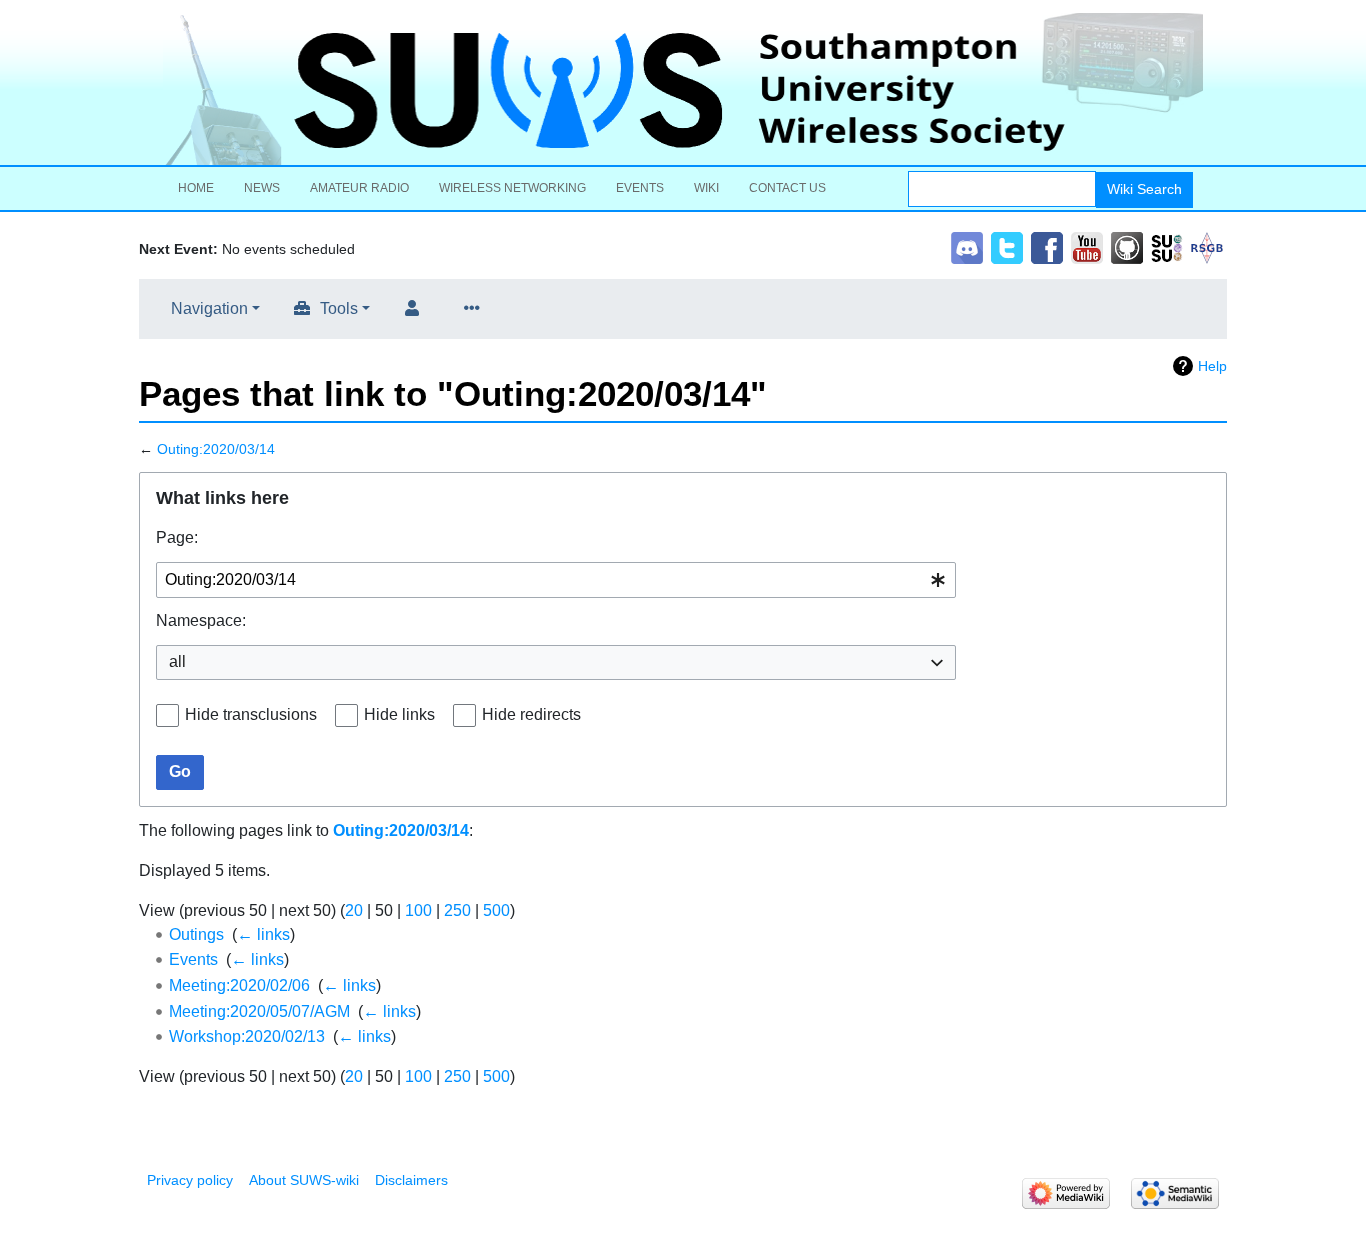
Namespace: (201, 620)
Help (1212, 366)
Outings (196, 934)
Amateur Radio (359, 188)
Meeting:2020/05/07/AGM (259, 1011)
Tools (339, 308)
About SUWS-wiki (304, 1180)
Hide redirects (531, 714)
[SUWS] (683, 89)
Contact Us (787, 188)
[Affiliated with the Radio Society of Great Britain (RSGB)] (1207, 246)
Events (640, 188)
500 (496, 910)
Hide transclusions (251, 714)
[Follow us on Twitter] (1007, 246)
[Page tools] (476, 309)
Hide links (399, 714)
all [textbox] (177, 661)
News (262, 188)
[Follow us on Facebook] (1047, 246)
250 (457, 910)
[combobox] (556, 580)
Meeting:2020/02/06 (239, 985)
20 (354, 910)
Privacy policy (190, 1180)
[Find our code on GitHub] (1127, 246)
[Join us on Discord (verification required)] (967, 246)
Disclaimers (411, 1180)
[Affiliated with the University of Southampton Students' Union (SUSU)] (1167, 246)
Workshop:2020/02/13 (247, 1036)
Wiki (706, 188)
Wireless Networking (512, 188)
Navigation (209, 308)
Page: (177, 537)
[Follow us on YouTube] (1087, 246)
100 (418, 910)
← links (263, 934)
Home (196, 188)
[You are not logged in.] (416, 309)
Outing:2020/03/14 (216, 449)
